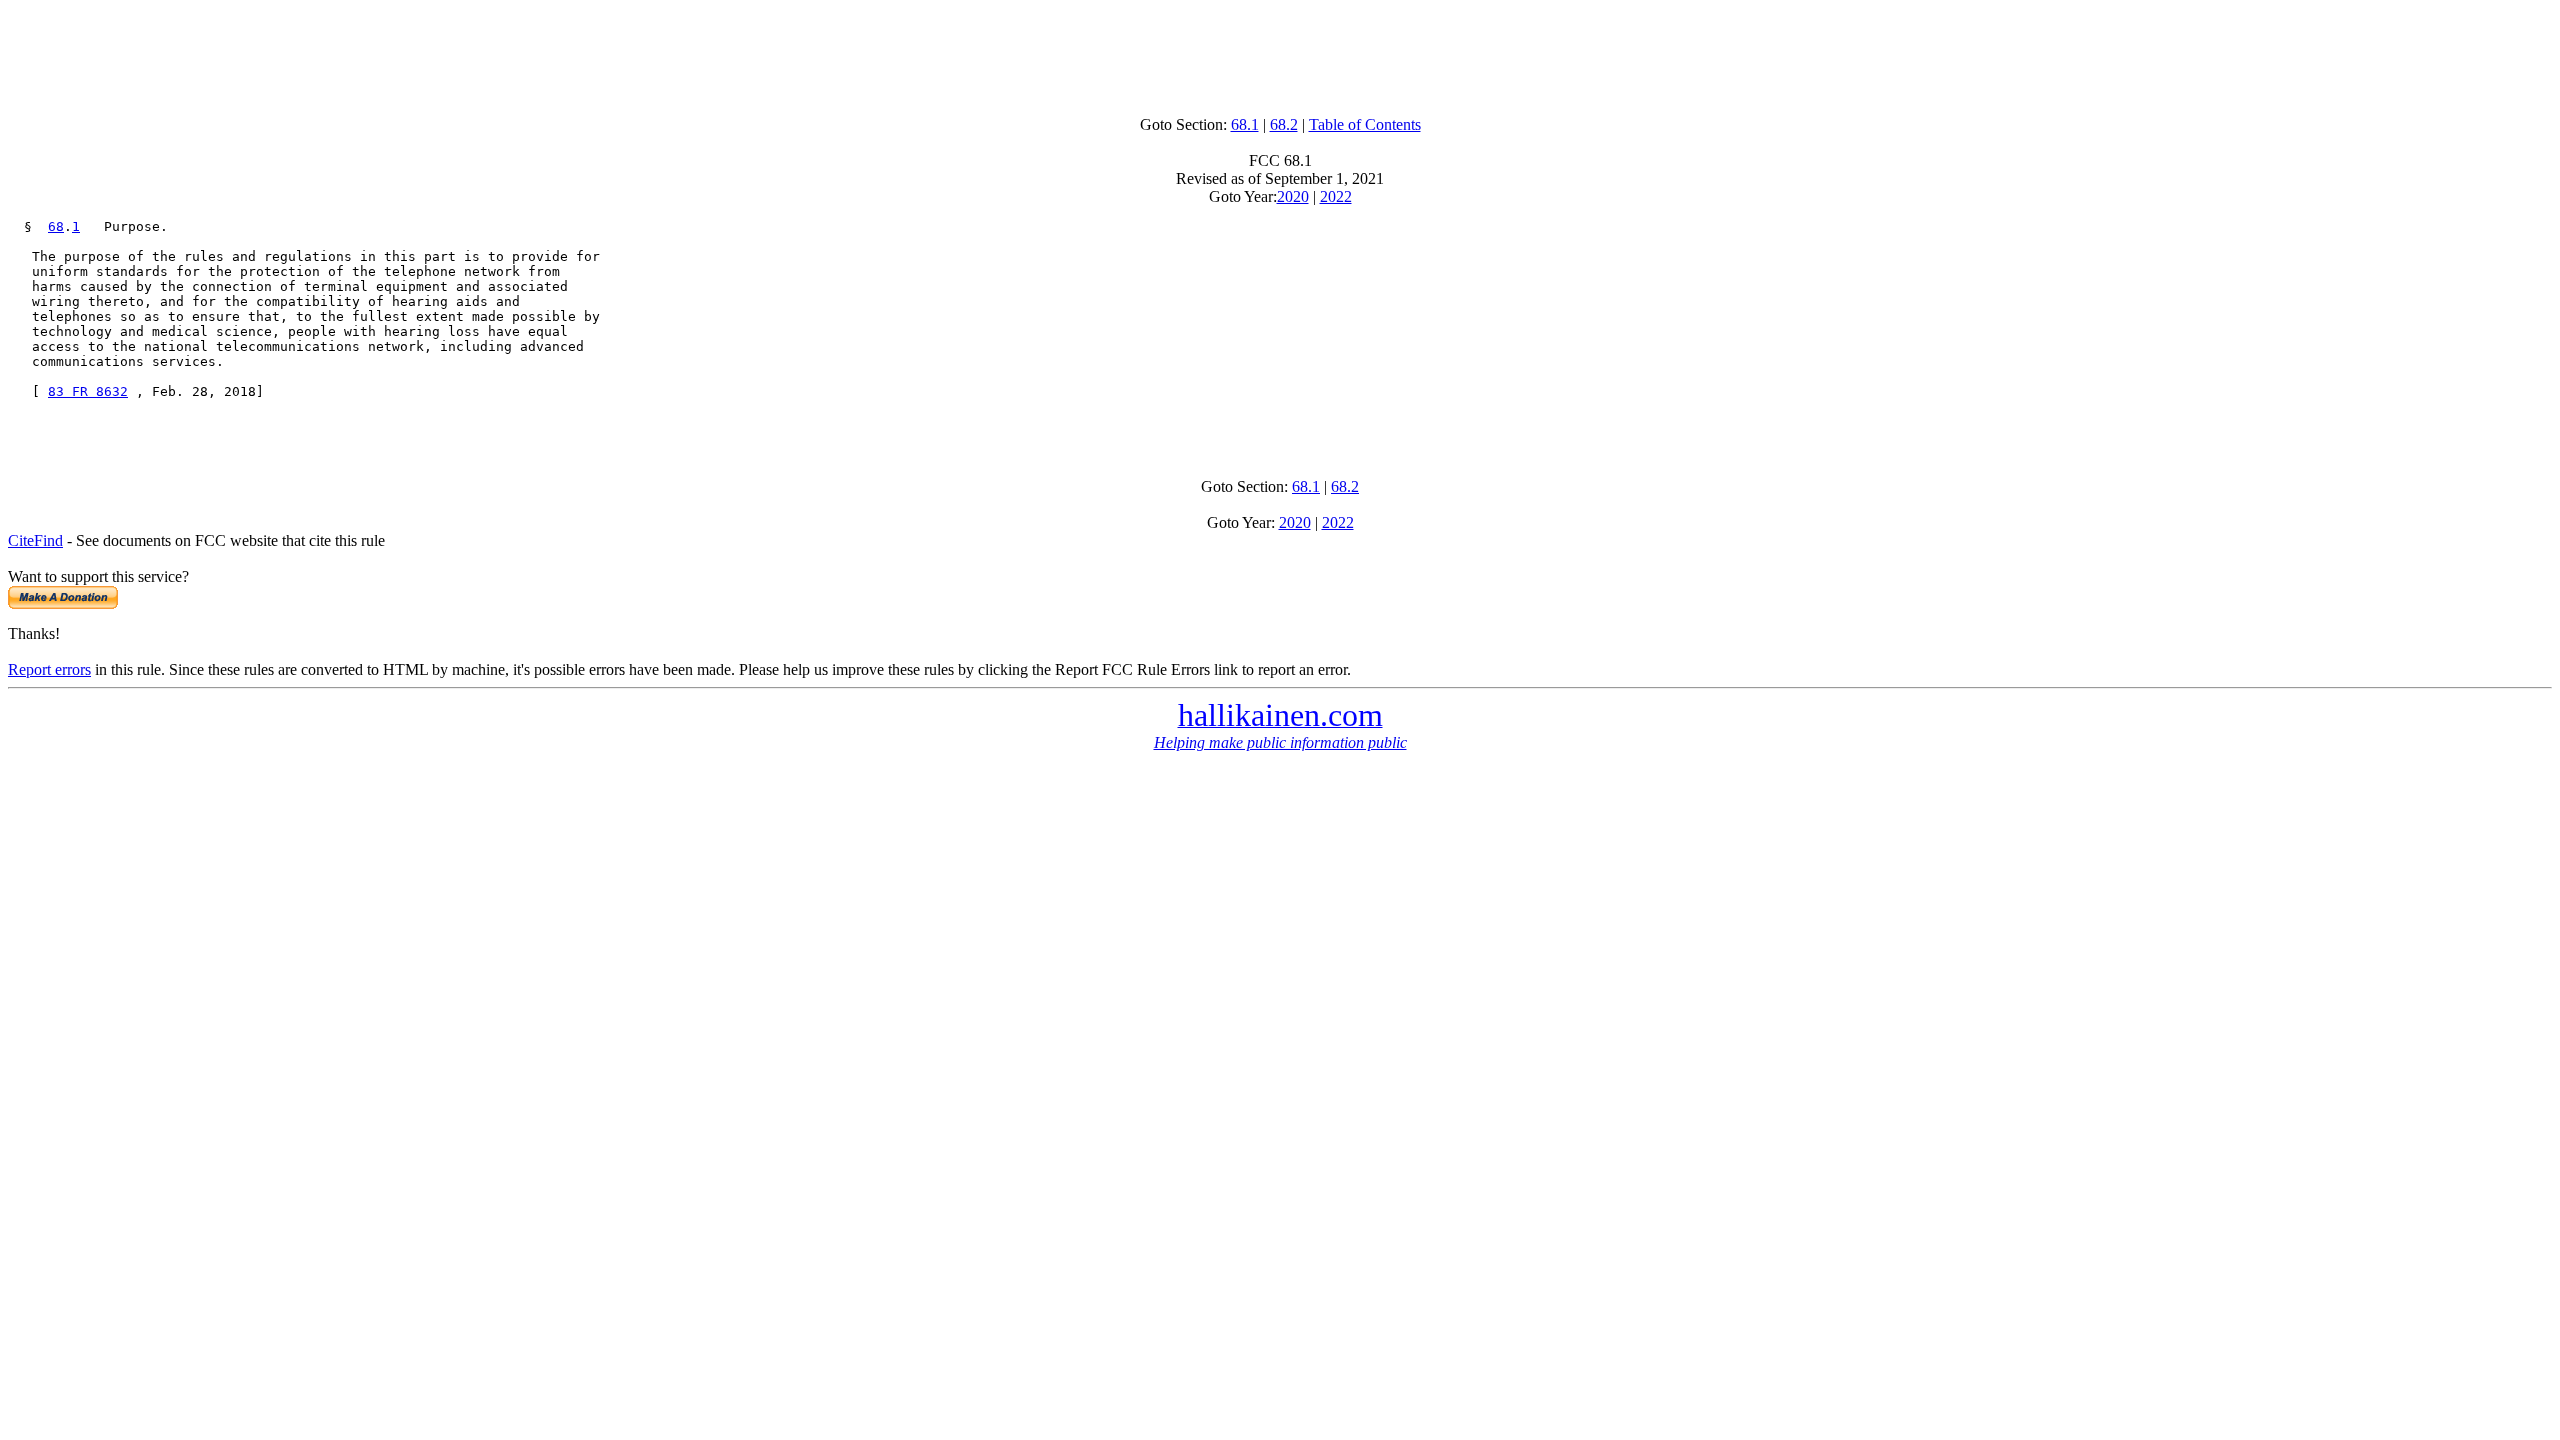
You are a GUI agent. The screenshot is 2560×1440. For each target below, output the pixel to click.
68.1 (1245, 124)
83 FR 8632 (88, 391)
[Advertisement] (1280, 53)
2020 (1293, 196)
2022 (1336, 196)
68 (56, 226)
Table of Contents (1365, 124)
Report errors (49, 669)
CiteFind (35, 540)
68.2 (1284, 124)
